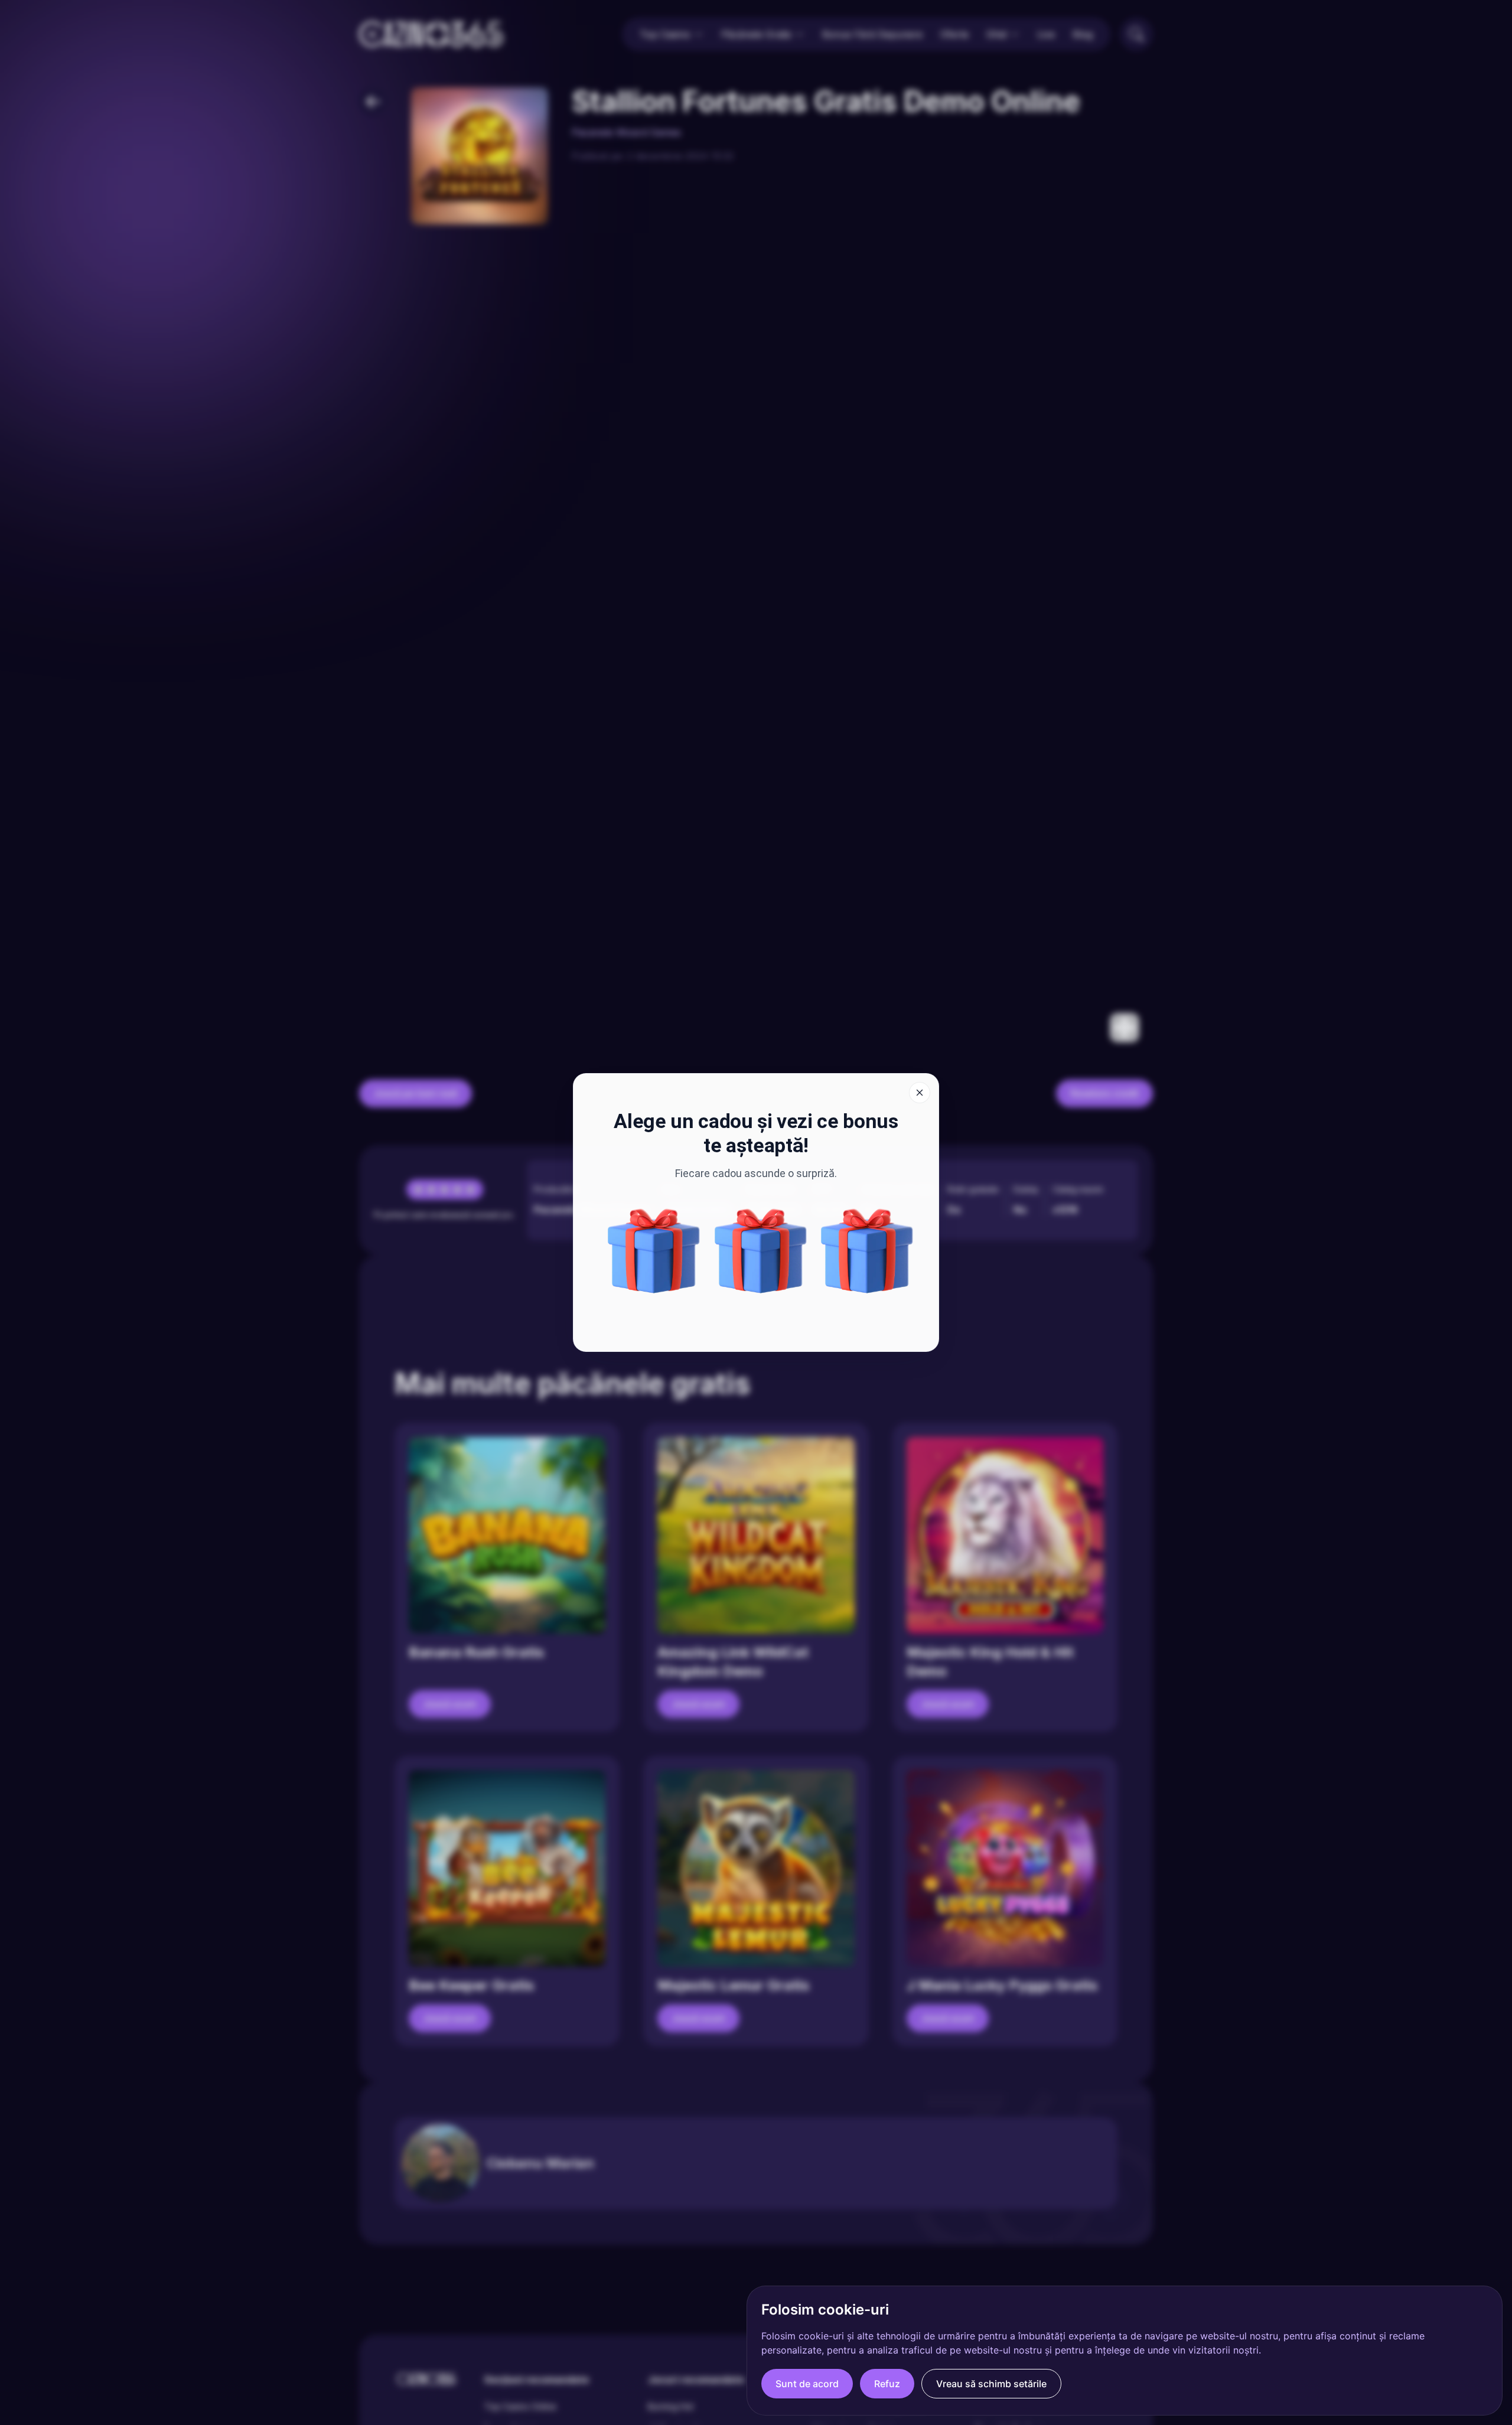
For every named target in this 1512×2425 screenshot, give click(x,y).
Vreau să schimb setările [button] (991, 2384)
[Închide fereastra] (920, 1093)
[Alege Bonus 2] (761, 1251)
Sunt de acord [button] (807, 2384)
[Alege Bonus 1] (867, 1251)
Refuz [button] (887, 2384)
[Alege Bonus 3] (654, 1251)
